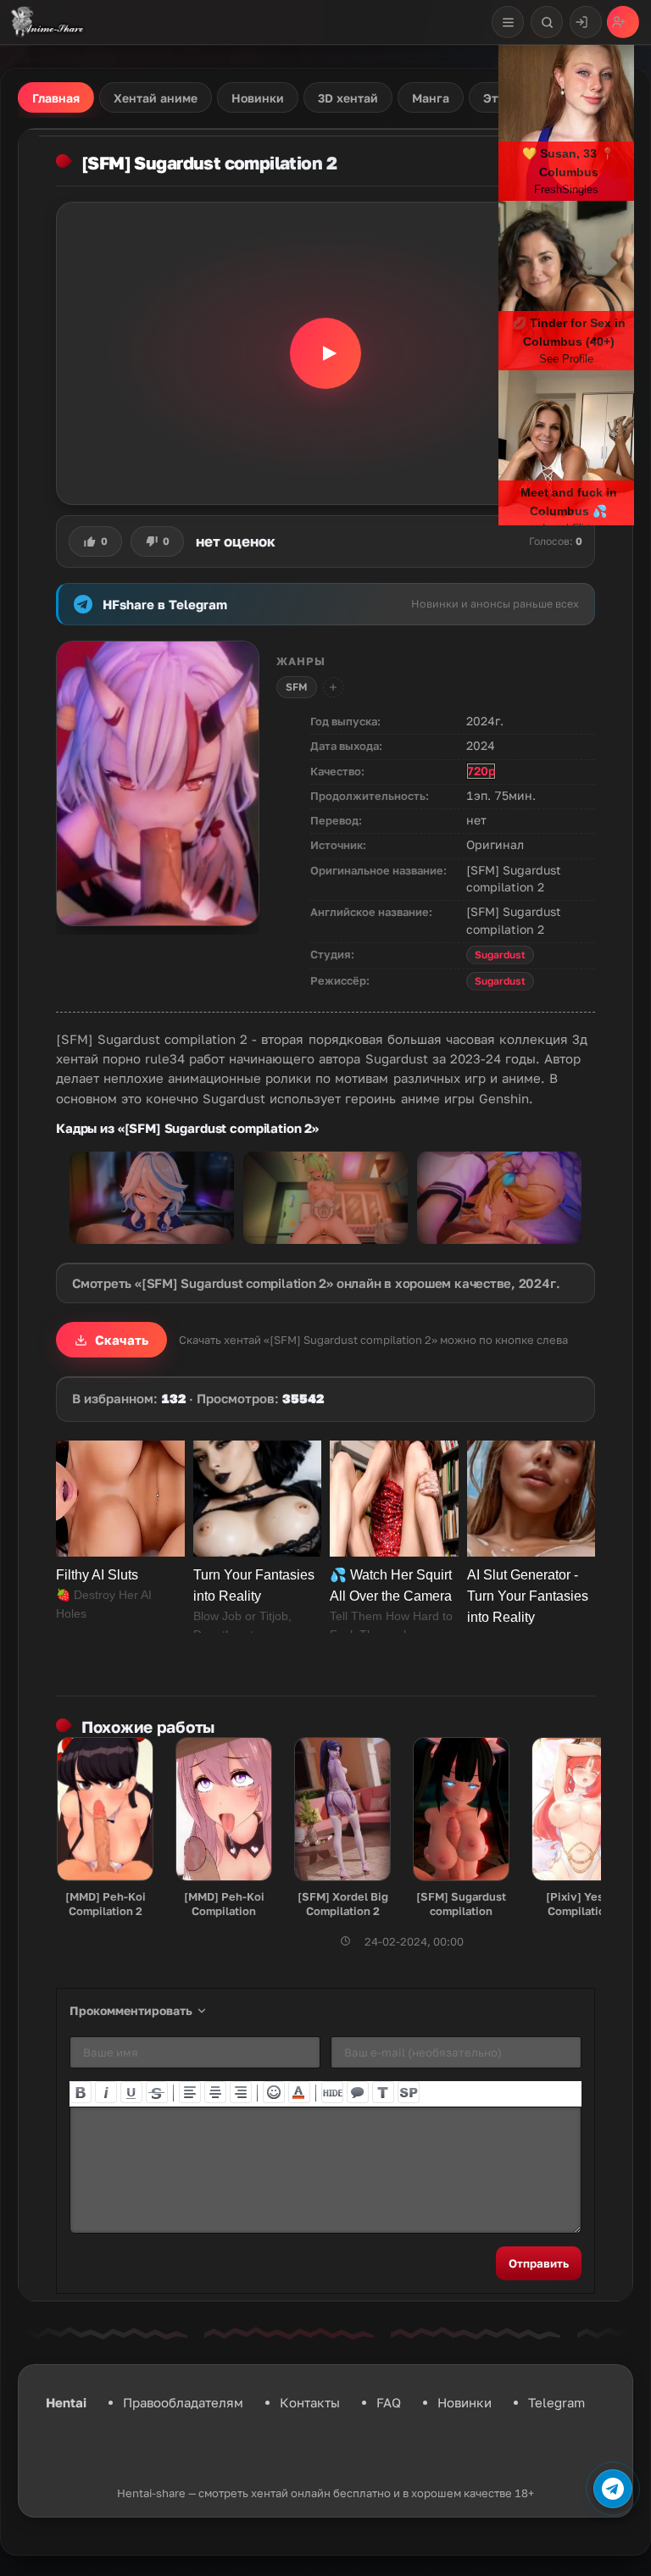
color (299, 2092)
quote (358, 2092)
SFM (297, 687)
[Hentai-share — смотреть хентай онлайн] (46, 22)
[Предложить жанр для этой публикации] (333, 687)
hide (332, 2092)
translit (383, 2092)
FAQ (389, 2402)
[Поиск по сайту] (547, 22)
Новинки (465, 2402)
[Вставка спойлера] (409, 2092)
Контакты (310, 2402)
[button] (325, 353)
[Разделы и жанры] (508, 22)
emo (274, 2092)
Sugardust (500, 955)
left (190, 2092)
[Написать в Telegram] (613, 2489)
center (215, 2092)
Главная (56, 98)
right (241, 2092)
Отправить (539, 2263)
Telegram (556, 2402)
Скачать (122, 1340)
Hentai (66, 2402)
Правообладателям (183, 2402)
